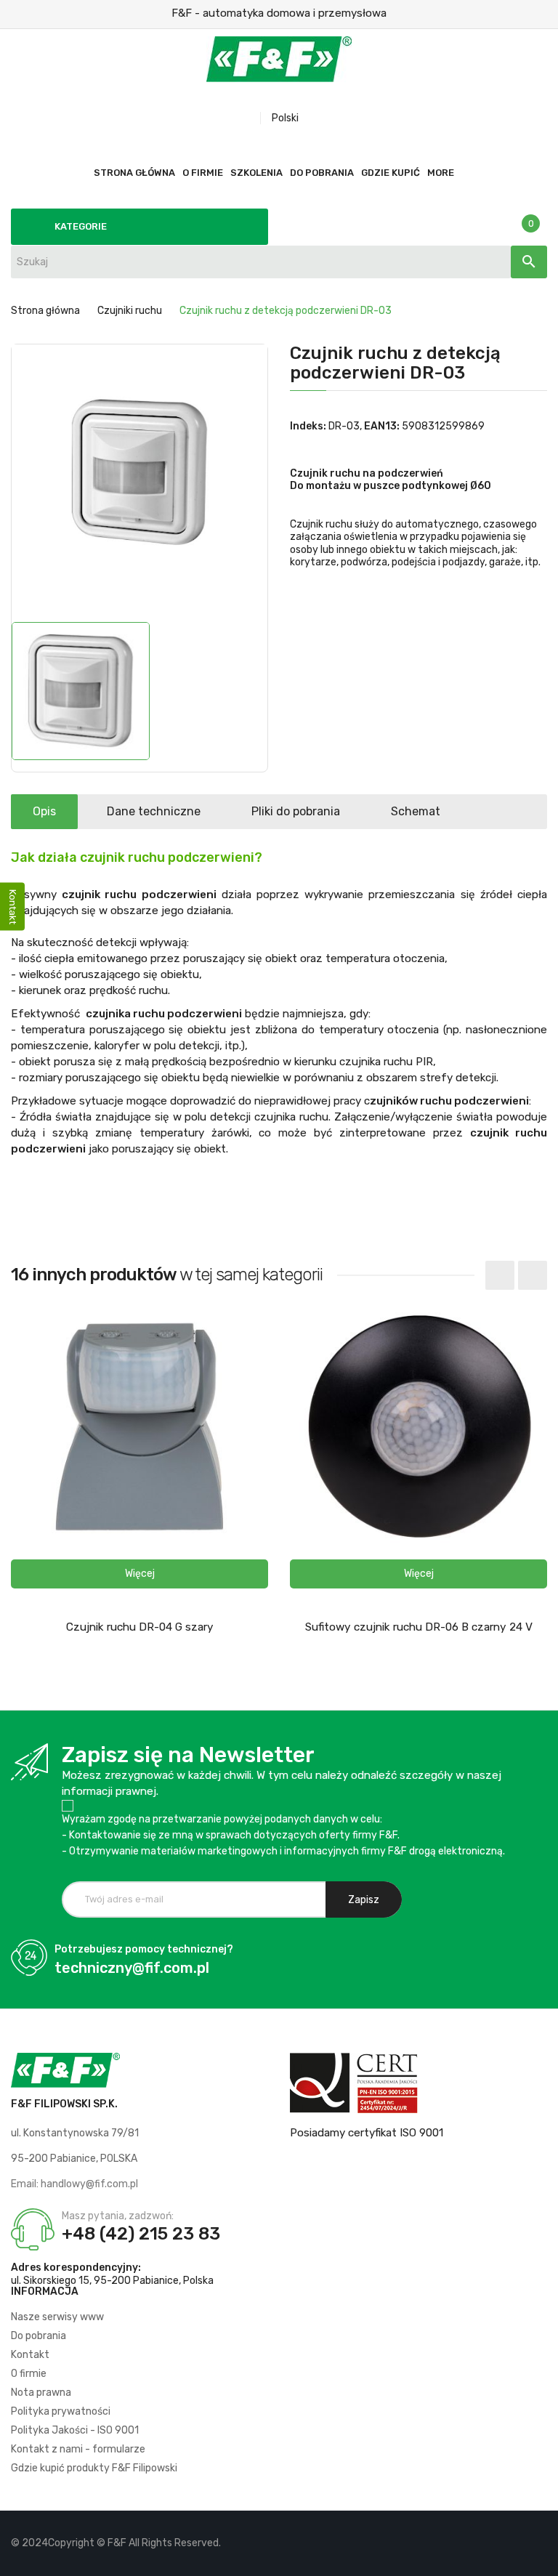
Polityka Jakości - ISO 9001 (75, 2430)
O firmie (29, 2374)
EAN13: (382, 426)
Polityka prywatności (61, 2411)
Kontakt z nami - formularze (78, 2449)
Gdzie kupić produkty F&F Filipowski (94, 2468)
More (441, 173)
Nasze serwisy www (57, 2317)
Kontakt (30, 2355)
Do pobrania (39, 2336)
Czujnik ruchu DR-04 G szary (140, 1627)
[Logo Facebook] (486, 2543)
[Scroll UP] (540, 2558)
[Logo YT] (511, 2543)
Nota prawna (41, 2393)
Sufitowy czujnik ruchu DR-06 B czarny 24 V (419, 1627)
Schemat (416, 811)
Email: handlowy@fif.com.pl (74, 2184)
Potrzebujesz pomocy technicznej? (144, 1949)
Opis (44, 811)
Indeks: (308, 426)
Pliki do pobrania (296, 811)
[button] (139, 1574)
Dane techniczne (154, 811)
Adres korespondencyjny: (76, 2268)
